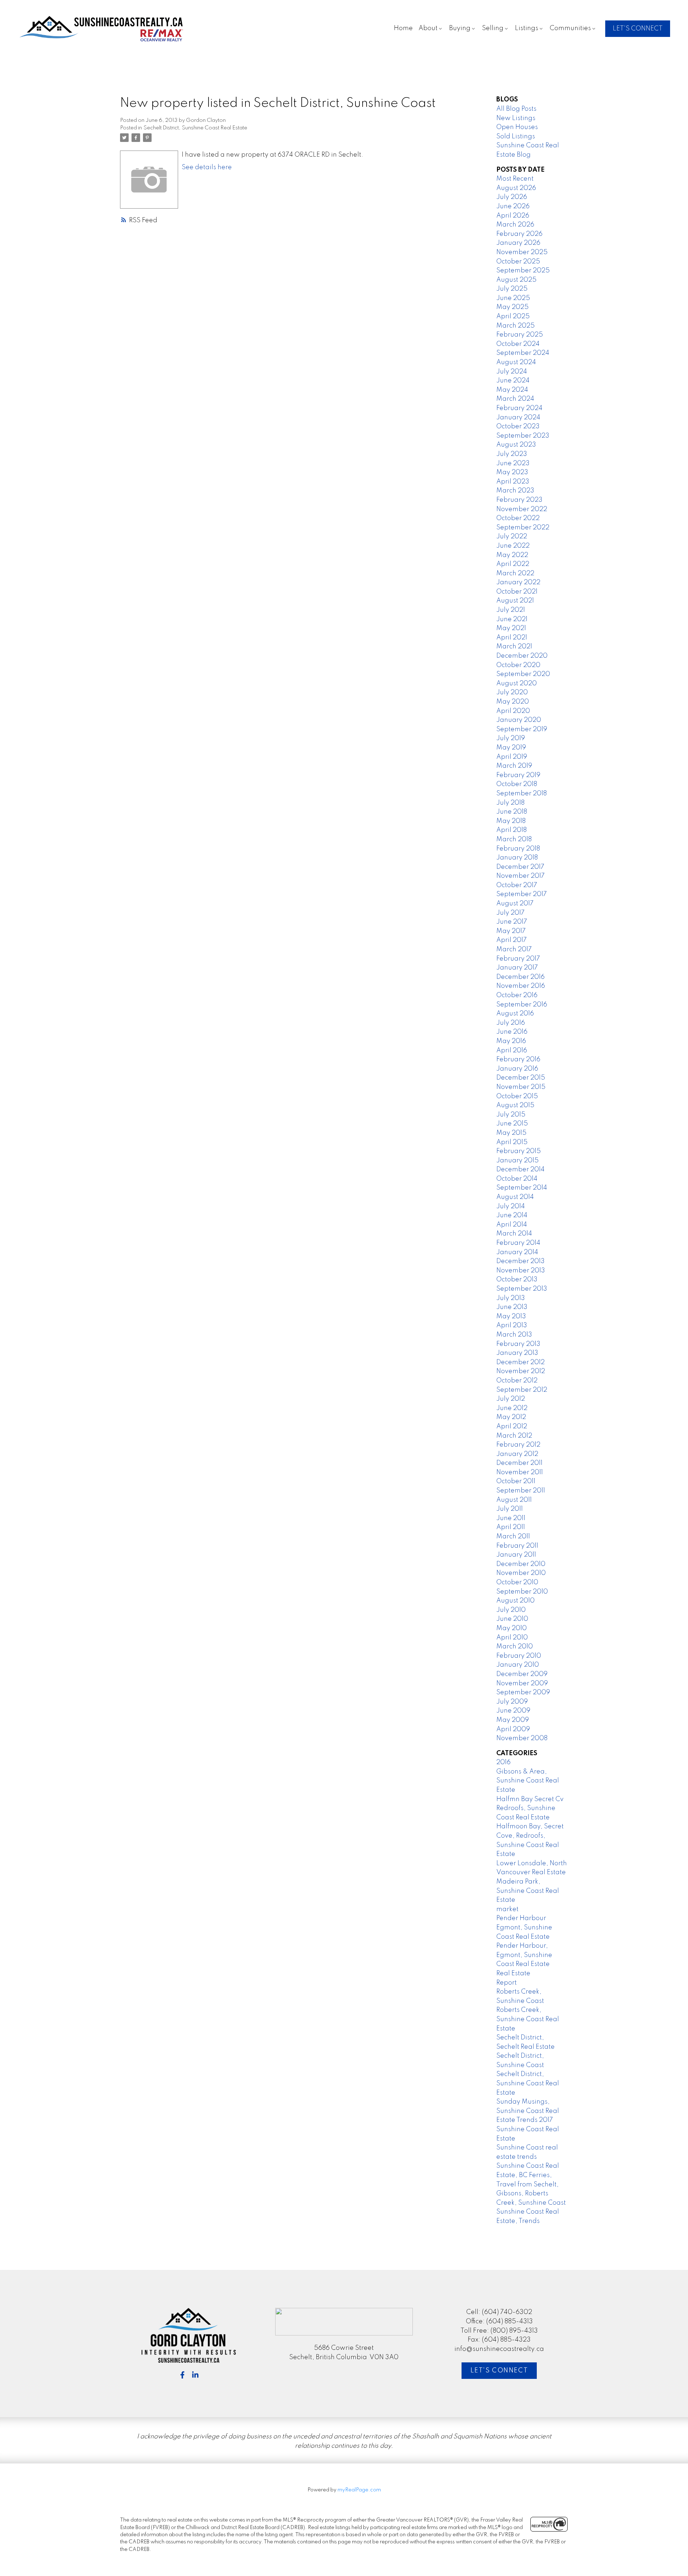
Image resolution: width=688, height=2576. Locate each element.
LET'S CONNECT (638, 29)
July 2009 (512, 1702)
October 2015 (517, 1096)
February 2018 (518, 849)
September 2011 (521, 1491)
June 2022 (513, 546)
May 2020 (513, 702)
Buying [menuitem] (460, 28)
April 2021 (512, 638)
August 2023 (516, 445)
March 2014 (514, 1234)
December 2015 (521, 1078)
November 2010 (521, 1573)
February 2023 (519, 500)
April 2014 (512, 1225)
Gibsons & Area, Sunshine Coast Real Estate (528, 1781)
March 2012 (514, 1436)
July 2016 (511, 1023)
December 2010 (521, 1564)
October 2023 (518, 427)
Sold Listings (516, 137)
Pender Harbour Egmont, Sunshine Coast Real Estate (524, 1927)
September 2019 (522, 729)
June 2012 (512, 1408)
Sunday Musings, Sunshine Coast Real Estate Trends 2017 (528, 2111)
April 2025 (513, 316)
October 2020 (518, 665)
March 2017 (514, 949)
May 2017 (511, 931)
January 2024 (518, 418)
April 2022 (513, 564)
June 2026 (513, 206)
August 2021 (515, 601)
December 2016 (520, 977)
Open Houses (517, 127)
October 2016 (517, 995)
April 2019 (512, 757)
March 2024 (515, 399)
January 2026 (518, 243)
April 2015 (512, 1142)
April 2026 (513, 216)
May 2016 (511, 1041)
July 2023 (512, 454)
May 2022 (512, 555)
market (507, 1909)
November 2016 (521, 986)
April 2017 (512, 940)
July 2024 (512, 372)
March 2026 (515, 225)
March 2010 (515, 1647)
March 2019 (514, 766)
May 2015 (511, 1133)
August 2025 (516, 280)
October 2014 (517, 1179)
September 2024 (523, 353)
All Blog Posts (516, 109)
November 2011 (520, 1472)
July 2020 (512, 692)
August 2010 (515, 1601)
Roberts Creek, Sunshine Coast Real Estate (528, 2019)
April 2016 (512, 1051)
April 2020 (513, 711)
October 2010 (517, 1582)
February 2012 (518, 1445)
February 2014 (518, 1243)
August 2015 (515, 1105)
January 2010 (518, 1665)
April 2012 (512, 1427)
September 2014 (522, 1188)
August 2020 (517, 684)
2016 (503, 1762)
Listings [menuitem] (527, 28)
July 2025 (512, 289)
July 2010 (511, 1610)
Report (507, 1983)
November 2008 (522, 1738)
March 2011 (513, 1537)
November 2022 (522, 509)
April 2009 (513, 1729)
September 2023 (523, 436)
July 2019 (511, 738)
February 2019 (518, 775)
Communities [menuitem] (570, 28)
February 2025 (520, 335)
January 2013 (517, 1353)
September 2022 (523, 528)
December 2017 (520, 867)
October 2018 (517, 784)
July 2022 (512, 537)
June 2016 (512, 1032)
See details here (207, 167)
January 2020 (519, 720)
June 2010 (512, 1619)
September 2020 (523, 674)
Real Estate (513, 1973)
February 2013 (518, 1344)
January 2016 (517, 1069)
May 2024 (512, 390)
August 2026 (516, 188)
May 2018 (511, 821)
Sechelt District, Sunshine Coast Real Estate (195, 128)
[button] (638, 29)
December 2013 (520, 1261)
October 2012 (517, 1381)
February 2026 (519, 234)
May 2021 (511, 628)
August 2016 (515, 1014)
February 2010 (519, 1656)
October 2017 (517, 885)
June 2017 (512, 922)
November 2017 (520, 876)
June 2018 (512, 812)
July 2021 (511, 610)
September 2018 (522, 794)
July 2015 (511, 1115)
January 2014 (517, 1252)
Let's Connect (499, 2371)
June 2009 (513, 1711)
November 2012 (521, 1371)
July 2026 (512, 197)
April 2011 (511, 1527)
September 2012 (522, 1390)
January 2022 (518, 582)
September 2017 (522, 894)
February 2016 (518, 1060)
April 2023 (513, 482)
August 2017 (515, 904)
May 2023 (512, 472)
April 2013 (512, 1325)
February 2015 (519, 1151)
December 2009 (522, 1674)
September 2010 (522, 1592)
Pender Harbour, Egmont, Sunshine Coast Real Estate (524, 1955)
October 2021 (517, 592)
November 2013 (521, 1271)
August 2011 (514, 1500)
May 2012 (511, 1417)
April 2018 (512, 830)
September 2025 (523, 271)
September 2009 (523, 1692)
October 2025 (518, 262)
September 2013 (522, 1289)
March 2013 (514, 1335)
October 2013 (517, 1280)
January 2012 (517, 1454)
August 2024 (516, 362)
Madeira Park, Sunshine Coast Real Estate (528, 1891)
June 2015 (512, 1124)
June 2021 (512, 619)
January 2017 (517, 968)
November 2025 (522, 252)
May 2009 (513, 1720)
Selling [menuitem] (493, 28)
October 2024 (518, 344)
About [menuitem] (428, 28)
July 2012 (511, 1399)
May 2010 (512, 1628)
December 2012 (520, 1362)
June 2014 (512, 1215)
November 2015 (521, 1087)
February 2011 (517, 1546)
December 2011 (519, 1463)
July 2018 (510, 803)
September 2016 (522, 1005)
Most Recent (515, 179)
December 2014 (520, 1170)
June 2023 (513, 463)
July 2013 (511, 1298)
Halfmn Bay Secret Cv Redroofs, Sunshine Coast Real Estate (530, 1808)
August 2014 (515, 1197)
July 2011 (510, 1509)
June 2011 (511, 1518)
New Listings (516, 118)
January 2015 (517, 1161)
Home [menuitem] (403, 28)
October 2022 (518, 518)
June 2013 (512, 1307)
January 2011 (516, 1555)
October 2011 (516, 1481)
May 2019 (511, 748)
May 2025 (512, 307)
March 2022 (515, 573)
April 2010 (512, 1638)
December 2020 (522, 656)
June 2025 (513, 298)
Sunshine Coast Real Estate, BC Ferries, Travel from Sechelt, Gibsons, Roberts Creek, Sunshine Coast (531, 2184)
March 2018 (514, 839)
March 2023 (515, 491)
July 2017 (510, 913)
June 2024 (513, 381)
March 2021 (514, 647)
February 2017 (518, 959)
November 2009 (522, 1684)
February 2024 (519, 408)
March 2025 (515, 326)
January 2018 (517, 858)
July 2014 (511, 1206)
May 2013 (511, 1316)
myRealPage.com (359, 2490)
